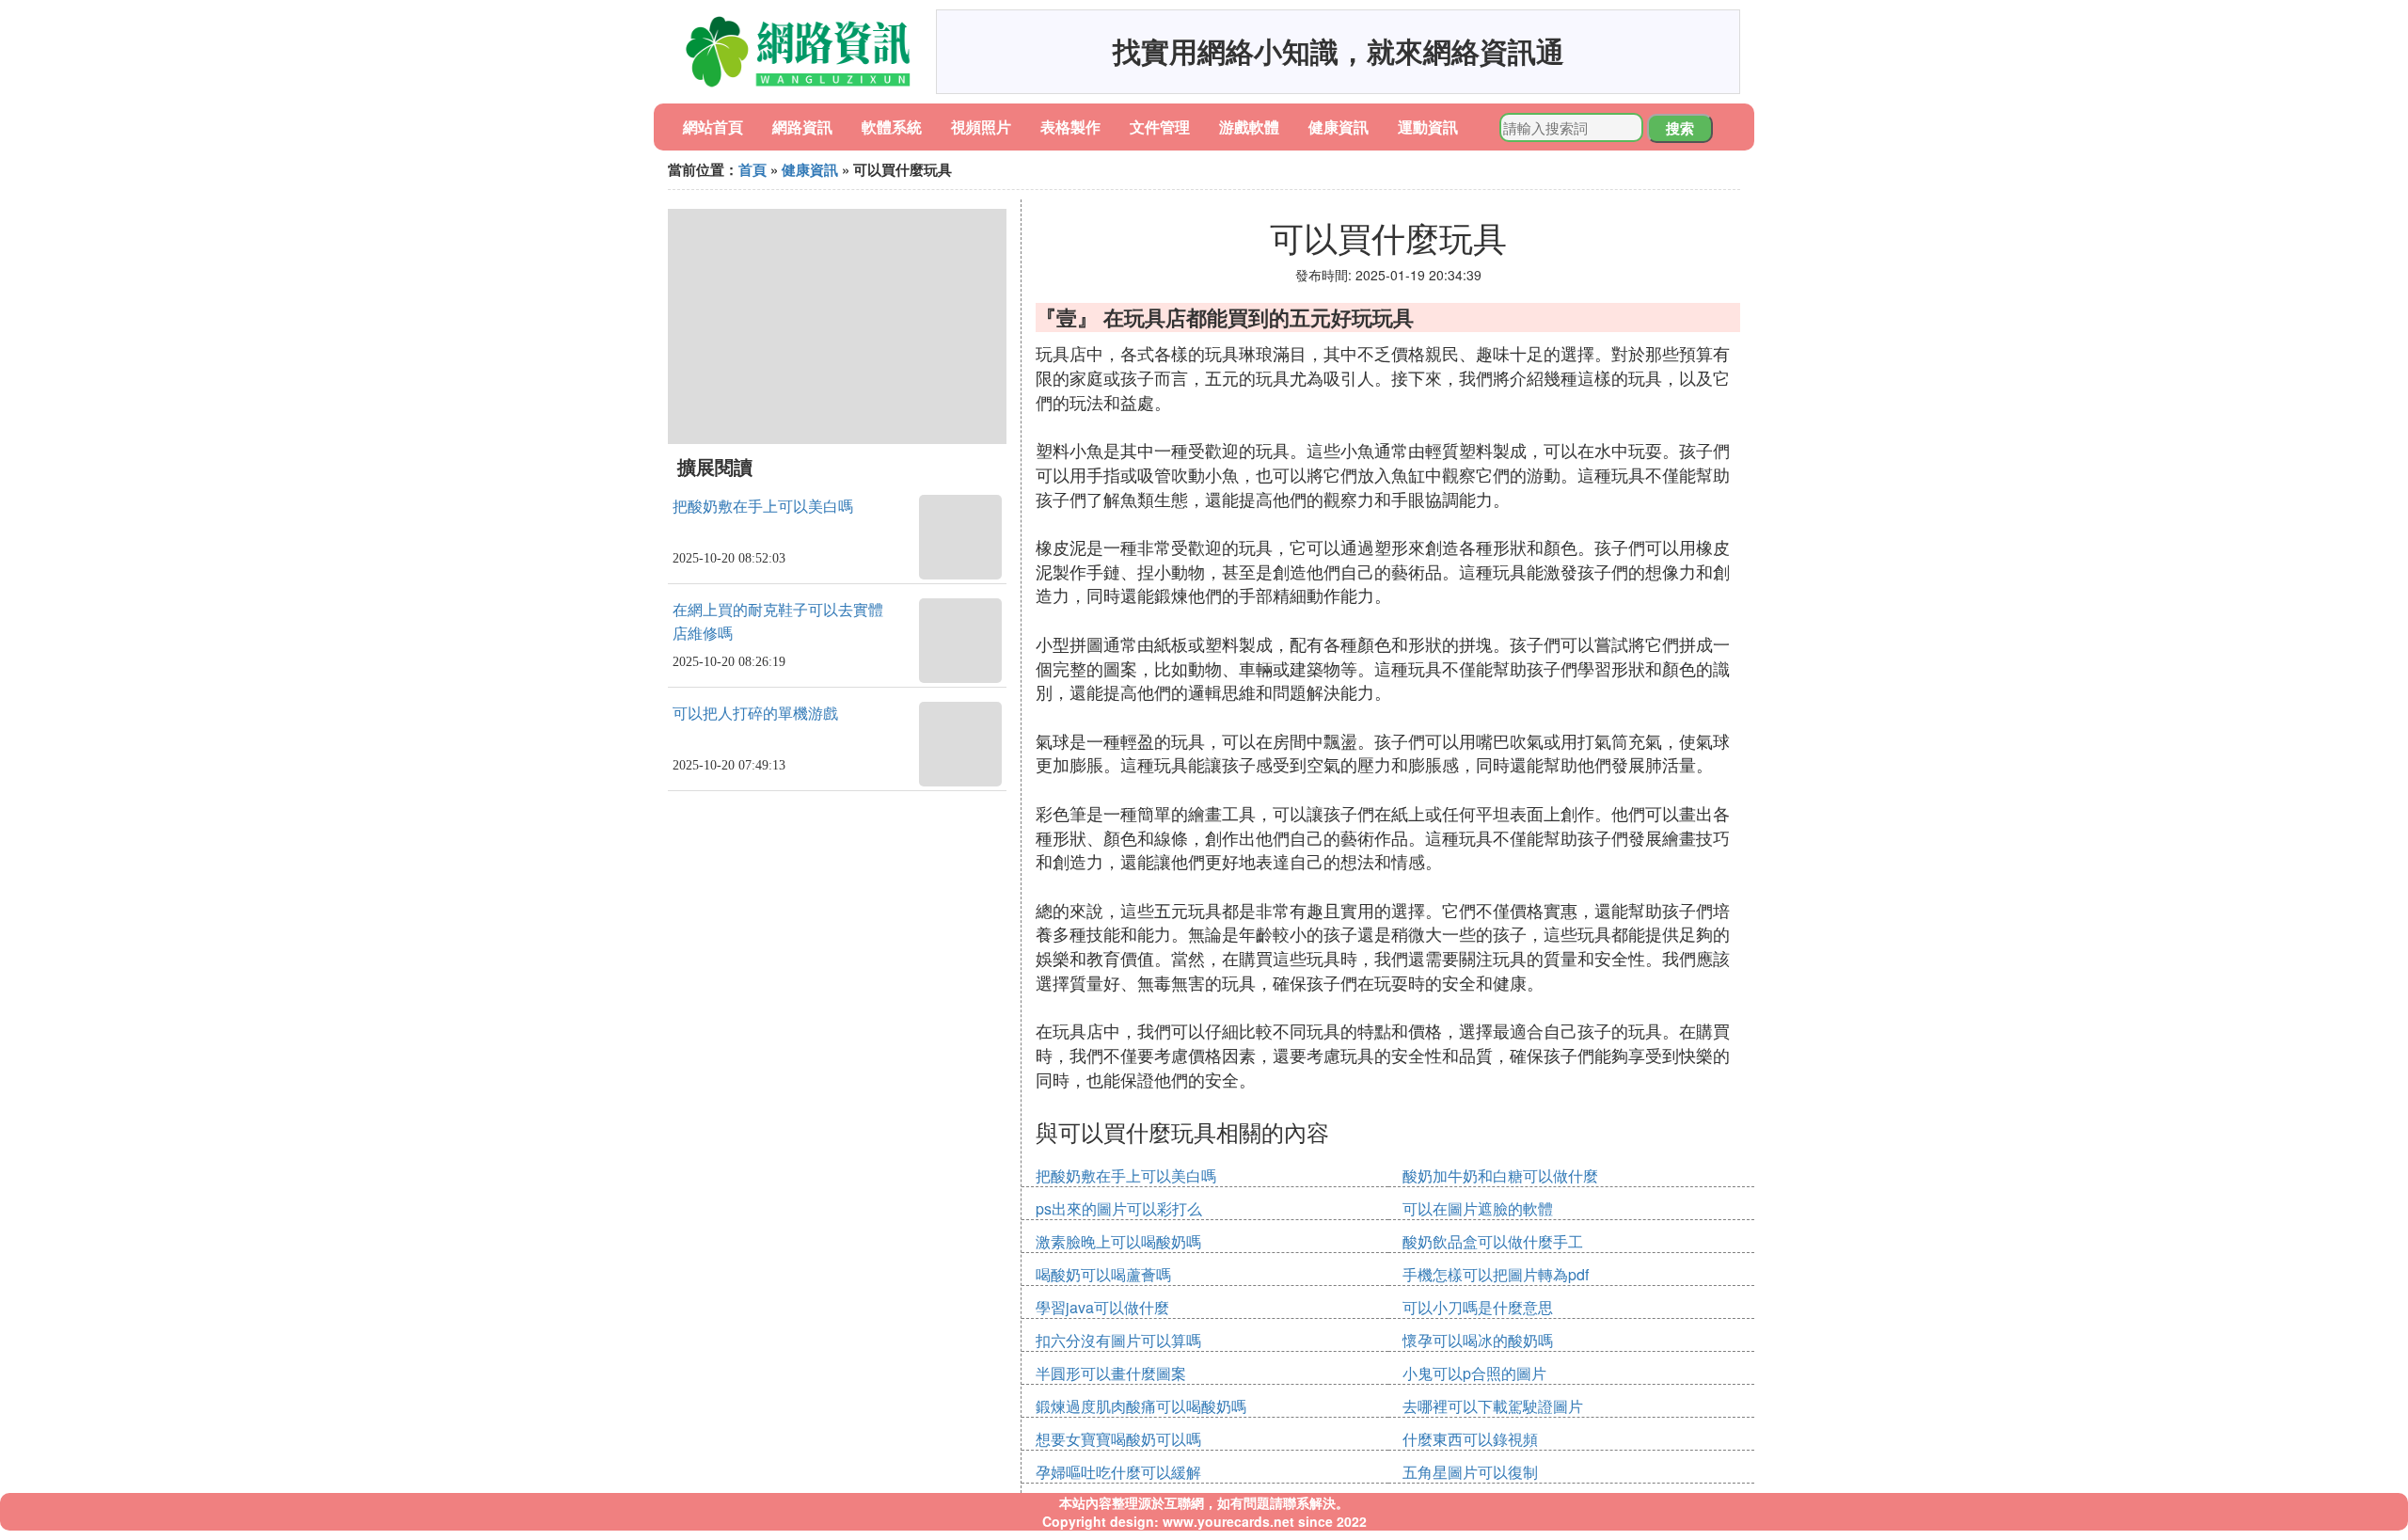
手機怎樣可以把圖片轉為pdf (1496, 1274)
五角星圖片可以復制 (1470, 1472)
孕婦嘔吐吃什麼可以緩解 (1118, 1472)
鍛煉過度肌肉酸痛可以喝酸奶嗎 (1141, 1406)
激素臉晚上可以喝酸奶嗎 (1118, 1241)
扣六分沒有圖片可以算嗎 (1118, 1340)
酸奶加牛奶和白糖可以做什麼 (1500, 1175)
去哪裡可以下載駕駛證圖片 (1493, 1406)
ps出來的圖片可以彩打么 (1119, 1208)
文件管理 (1160, 127)
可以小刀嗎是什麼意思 (1478, 1307)
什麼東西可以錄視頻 (1470, 1439)
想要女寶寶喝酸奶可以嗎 (1118, 1439)
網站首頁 (713, 127)
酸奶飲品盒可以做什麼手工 (1493, 1241)
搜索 (1680, 128)
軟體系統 (892, 127)
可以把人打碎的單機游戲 (755, 714)
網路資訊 (802, 127)
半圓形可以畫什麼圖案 (1111, 1373)
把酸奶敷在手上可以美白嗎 (763, 507)
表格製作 (1070, 127)
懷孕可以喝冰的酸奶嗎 (1478, 1340)
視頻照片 (981, 127)
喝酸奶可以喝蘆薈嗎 (1103, 1274)
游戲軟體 (1249, 127)
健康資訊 (1339, 127)
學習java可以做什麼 (1102, 1307)
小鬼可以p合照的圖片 (1474, 1373)
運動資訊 (1428, 127)
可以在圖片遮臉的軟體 (1478, 1208)
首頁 (752, 169)
